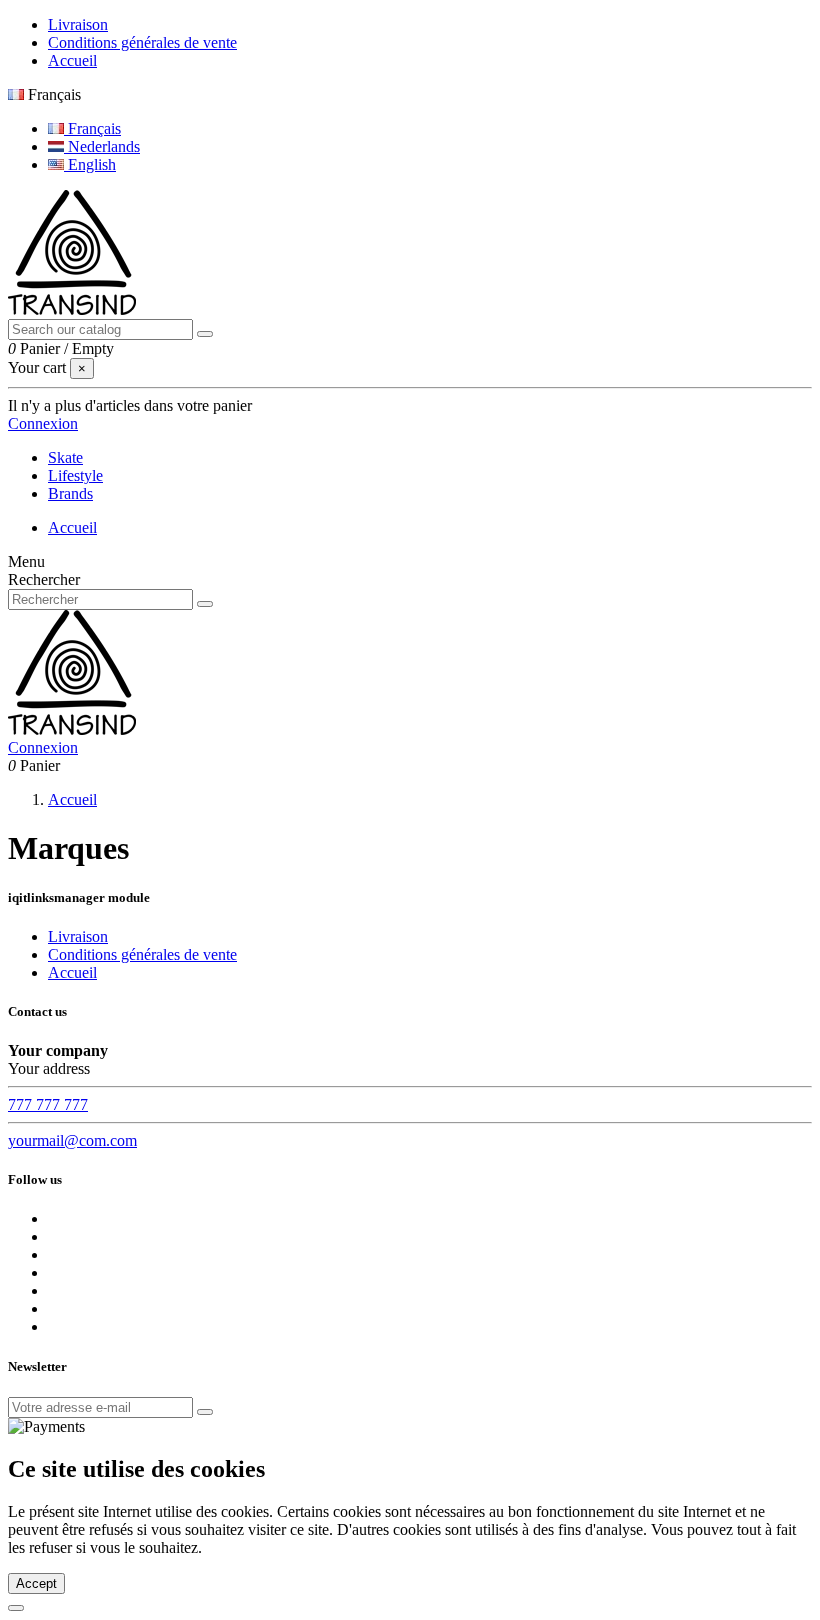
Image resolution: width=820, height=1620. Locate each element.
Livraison (78, 24)
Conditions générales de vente (142, 42)
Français (92, 128)
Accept (36, 1583)
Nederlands (102, 146)
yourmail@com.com (72, 1140)
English (90, 164)
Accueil (72, 60)
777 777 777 (48, 1104)
